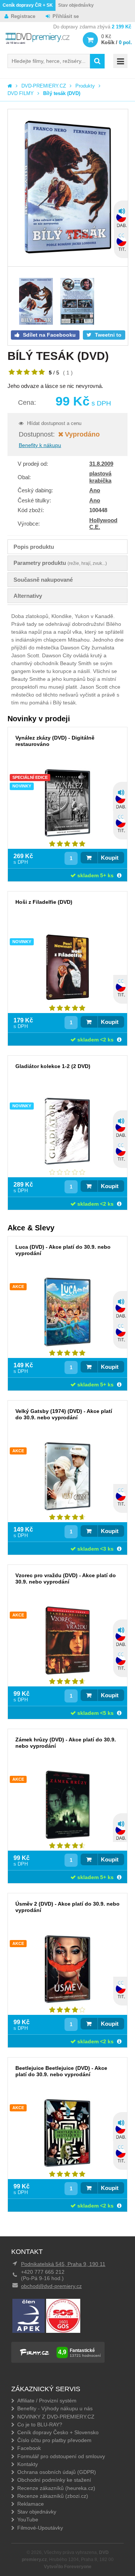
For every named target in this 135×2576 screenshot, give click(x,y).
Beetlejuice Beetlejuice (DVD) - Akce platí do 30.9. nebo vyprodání (61, 2071)
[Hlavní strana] (10, 86)
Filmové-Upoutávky (40, 2528)
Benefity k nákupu (40, 445)
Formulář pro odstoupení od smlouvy (61, 2456)
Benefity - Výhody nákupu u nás (55, 2408)
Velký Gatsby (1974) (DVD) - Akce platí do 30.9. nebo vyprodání (64, 1414)
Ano (95, 490)
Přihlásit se (66, 16)
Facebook (29, 2448)
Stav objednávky (76, 5)
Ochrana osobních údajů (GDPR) (57, 2472)
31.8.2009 (101, 464)
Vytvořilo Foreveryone (68, 2567)
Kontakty (28, 2464)
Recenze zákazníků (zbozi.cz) (53, 2496)
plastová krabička (100, 477)
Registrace (23, 16)
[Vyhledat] (97, 61)
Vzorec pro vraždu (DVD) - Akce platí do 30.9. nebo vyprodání (66, 1578)
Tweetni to (107, 335)
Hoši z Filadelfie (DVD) (44, 902)
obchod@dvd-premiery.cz (51, 2286)
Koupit (110, 858)
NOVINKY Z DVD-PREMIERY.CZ (56, 2417)
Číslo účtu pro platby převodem (54, 2440)
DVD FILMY (21, 93)
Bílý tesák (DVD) (62, 93)
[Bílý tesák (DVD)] (68, 188)
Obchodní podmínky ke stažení (54, 2480)
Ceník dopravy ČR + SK (28, 5)
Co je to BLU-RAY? (40, 2424)
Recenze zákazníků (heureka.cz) (56, 2488)
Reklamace (31, 2504)
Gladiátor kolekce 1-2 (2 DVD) (53, 1066)
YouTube (28, 2520)
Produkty (85, 86)
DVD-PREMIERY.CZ (44, 86)
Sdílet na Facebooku (49, 335)
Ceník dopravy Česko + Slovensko (58, 2432)
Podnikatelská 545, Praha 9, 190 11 (63, 2264)
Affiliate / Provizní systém (47, 2401)
